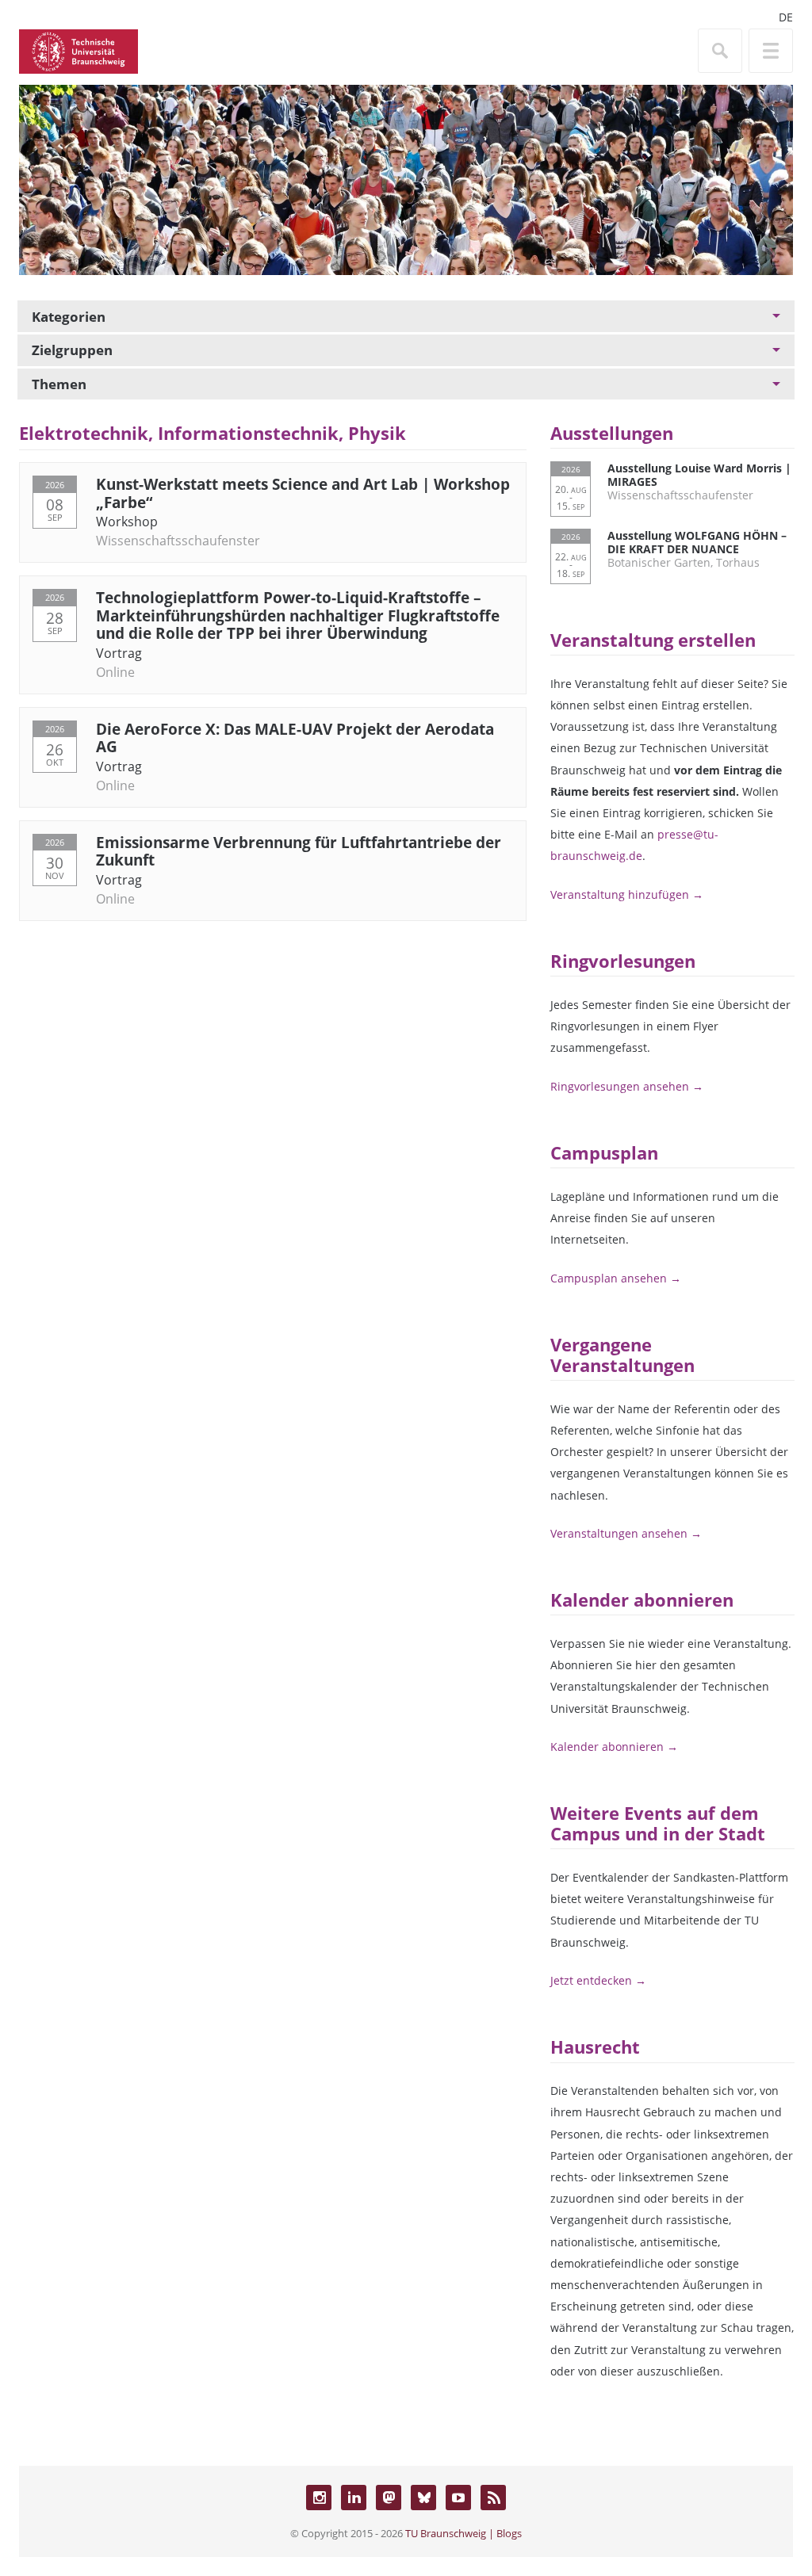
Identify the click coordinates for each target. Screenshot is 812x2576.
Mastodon (389, 2498)
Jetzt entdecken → (598, 1980)
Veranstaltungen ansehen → (626, 1533)
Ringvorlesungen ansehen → (627, 1086)
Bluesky (423, 2498)
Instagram (319, 2498)
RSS (493, 2498)
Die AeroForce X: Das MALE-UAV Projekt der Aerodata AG (295, 738)
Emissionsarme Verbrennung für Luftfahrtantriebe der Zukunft (299, 851)
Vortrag (119, 653)
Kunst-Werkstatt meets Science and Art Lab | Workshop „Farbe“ (303, 493)
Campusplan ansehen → (616, 1278)
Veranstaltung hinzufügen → (627, 894)
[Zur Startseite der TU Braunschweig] (79, 50)
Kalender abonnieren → (614, 1747)
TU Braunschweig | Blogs (463, 2533)
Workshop (127, 522)
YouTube (458, 2498)
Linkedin (354, 2498)
